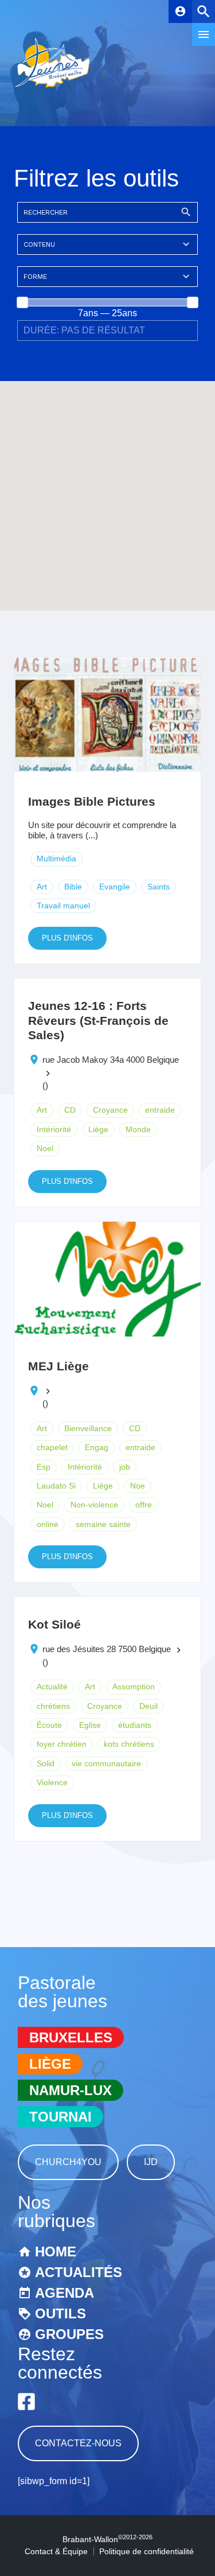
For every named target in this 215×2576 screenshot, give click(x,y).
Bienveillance (88, 1428)
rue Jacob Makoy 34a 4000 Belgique (111, 1060)
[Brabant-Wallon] (52, 89)
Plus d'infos (67, 938)
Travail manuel (63, 906)
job (125, 1467)
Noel (45, 1148)
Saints (159, 887)
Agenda (64, 2293)
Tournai (60, 2117)
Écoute (49, 1725)
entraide (160, 1110)
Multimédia (56, 858)
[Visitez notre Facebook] (26, 2402)
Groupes (69, 2334)
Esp (44, 1467)
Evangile (115, 887)
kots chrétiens (129, 1744)
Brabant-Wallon (107, 2539)
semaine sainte (103, 1524)
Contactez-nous (78, 2443)
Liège (98, 1129)
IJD (151, 2162)
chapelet (52, 1447)
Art (42, 887)
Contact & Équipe (56, 2551)
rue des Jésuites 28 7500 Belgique (107, 1649)
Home (56, 2251)
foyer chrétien (62, 1744)
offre (144, 1505)
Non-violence (94, 1505)
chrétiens (53, 1706)
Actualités (79, 2272)
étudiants (135, 1725)
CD (70, 1110)
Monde (138, 1129)
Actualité (52, 1687)
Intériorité (54, 1129)
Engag (97, 1447)
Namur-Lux (71, 2090)
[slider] (22, 302)
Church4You (68, 2162)
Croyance (110, 1110)
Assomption (134, 1687)
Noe (138, 1486)
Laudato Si (56, 1486)
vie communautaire (106, 1763)
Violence (52, 1782)
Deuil (148, 1706)
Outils (60, 2313)
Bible (73, 887)
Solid (46, 1763)
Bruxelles (71, 2037)
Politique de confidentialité (146, 2551)
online (48, 1524)
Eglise (90, 1725)
